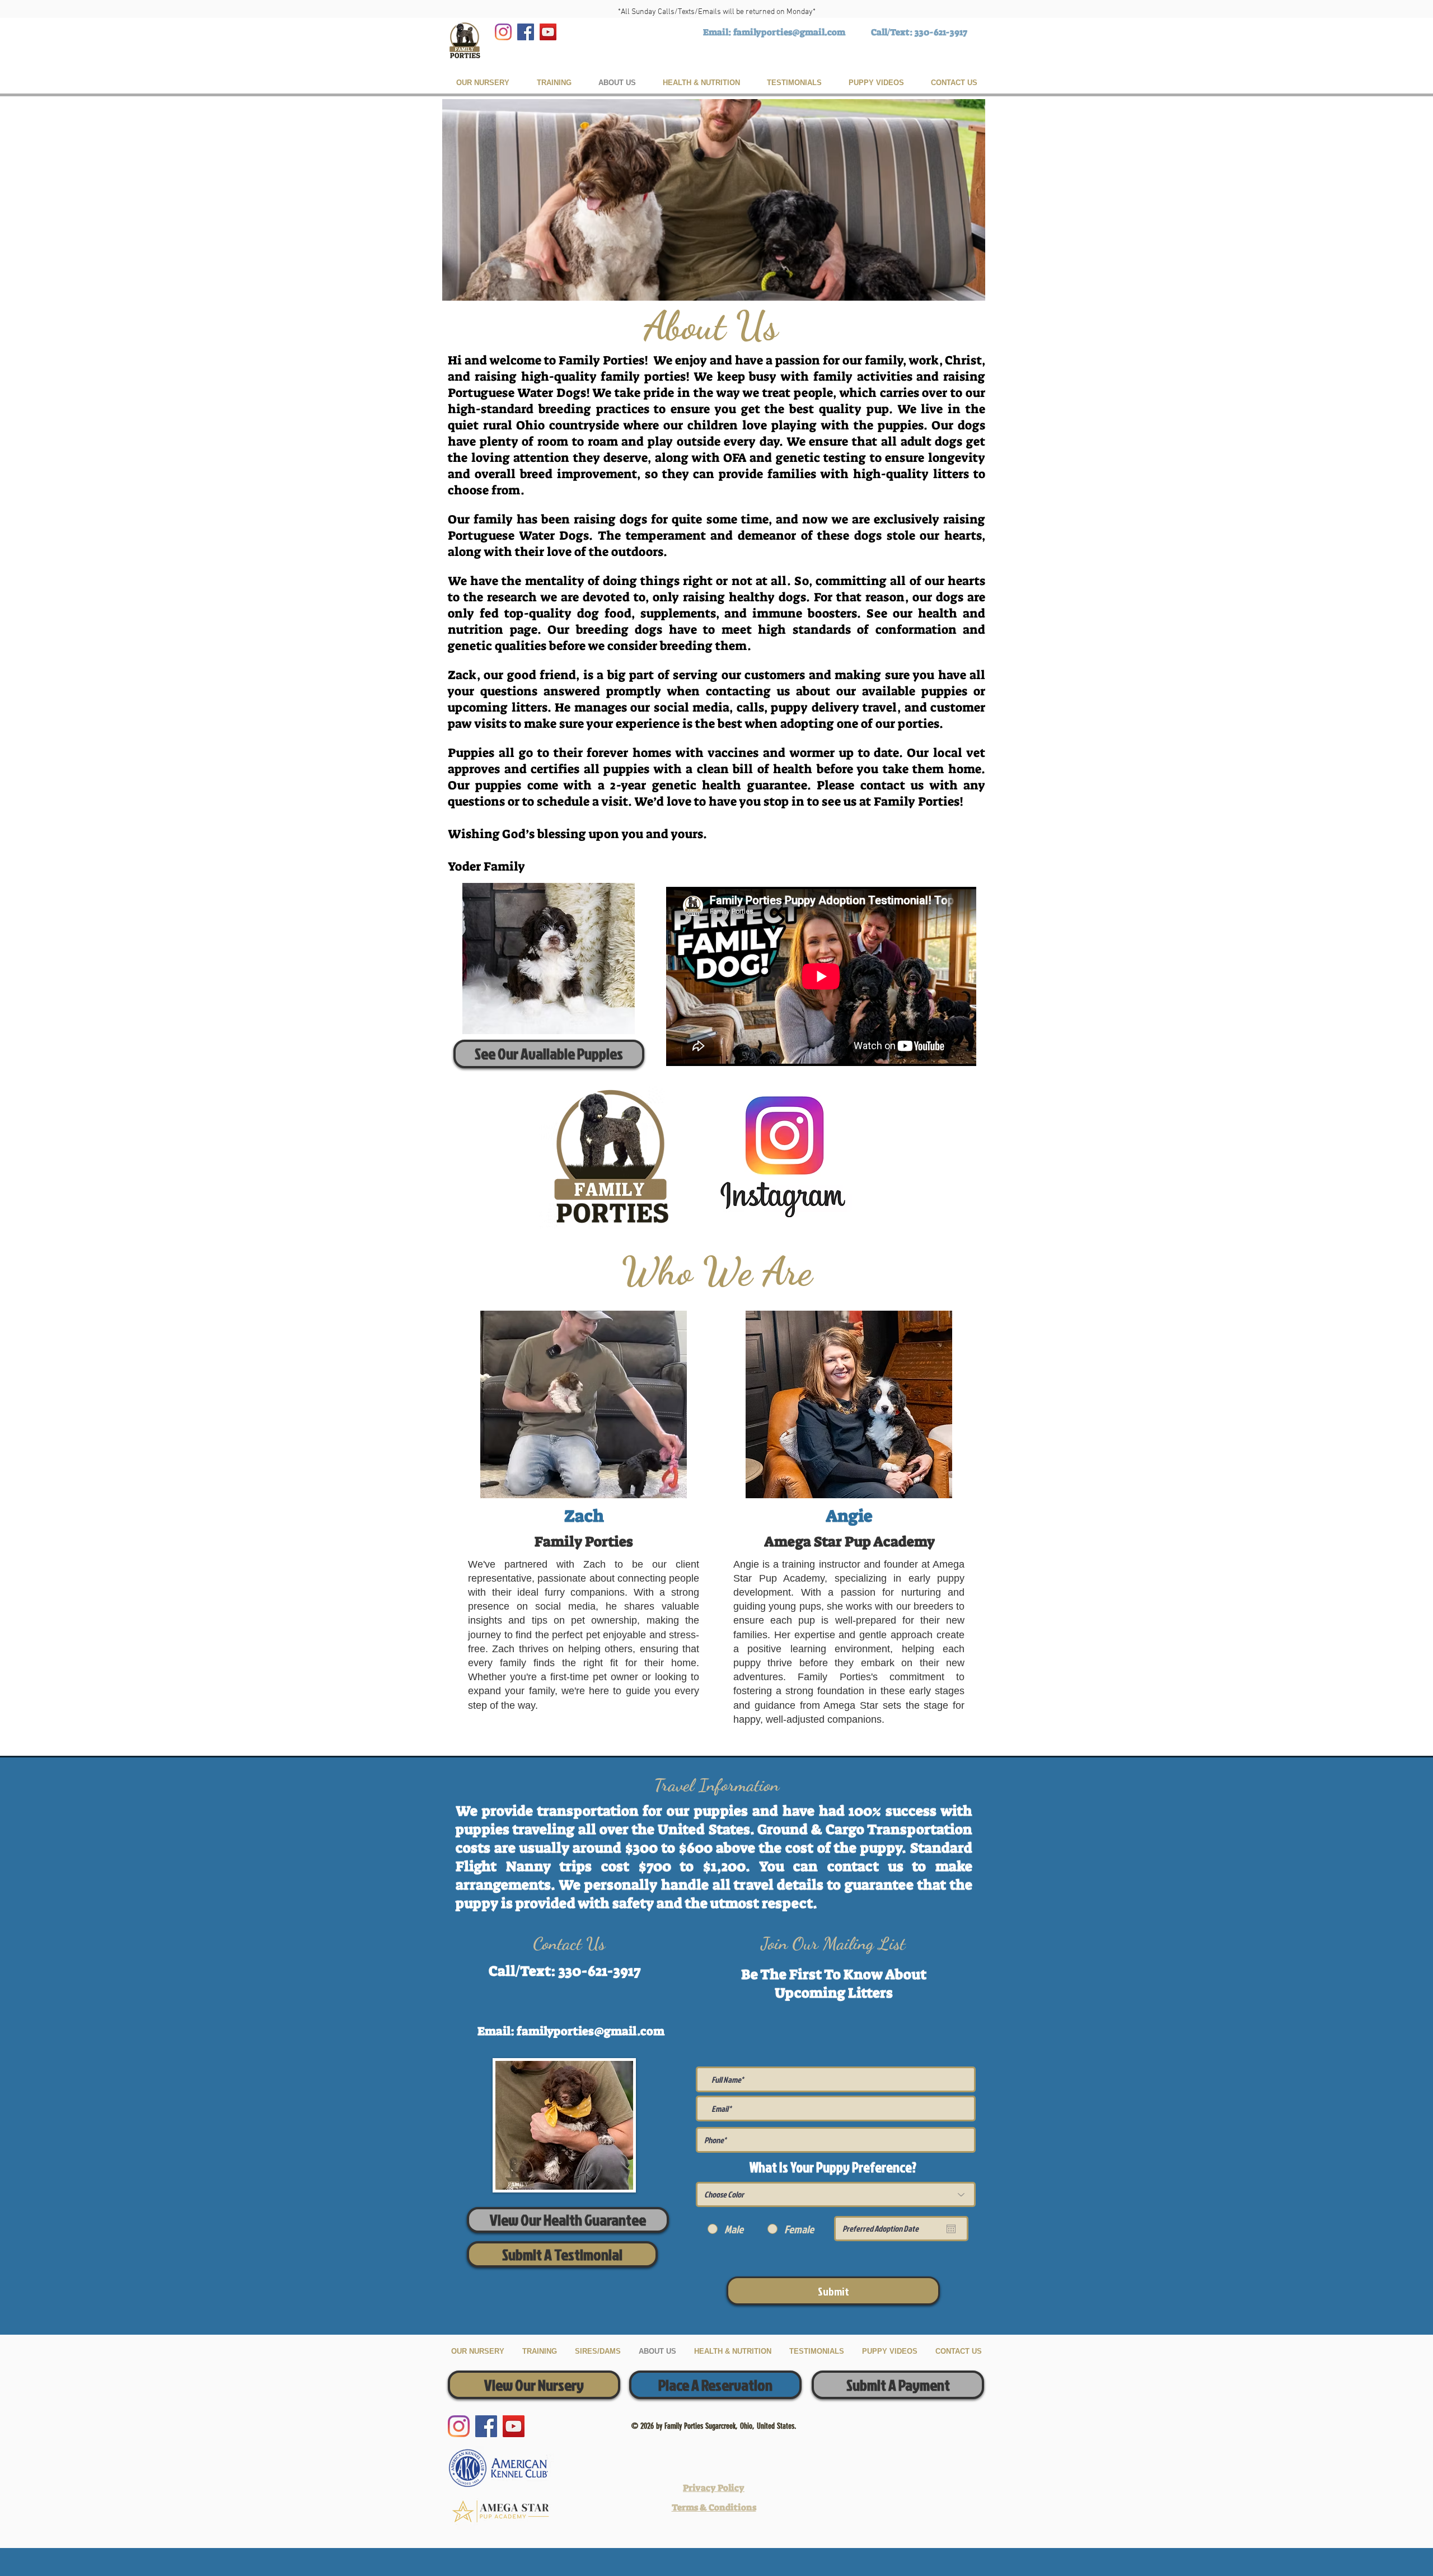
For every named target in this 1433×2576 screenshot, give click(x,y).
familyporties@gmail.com (789, 32)
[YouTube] (548, 32)
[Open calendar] (951, 2229)
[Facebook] (526, 32)
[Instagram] (503, 32)
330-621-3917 (941, 32)
